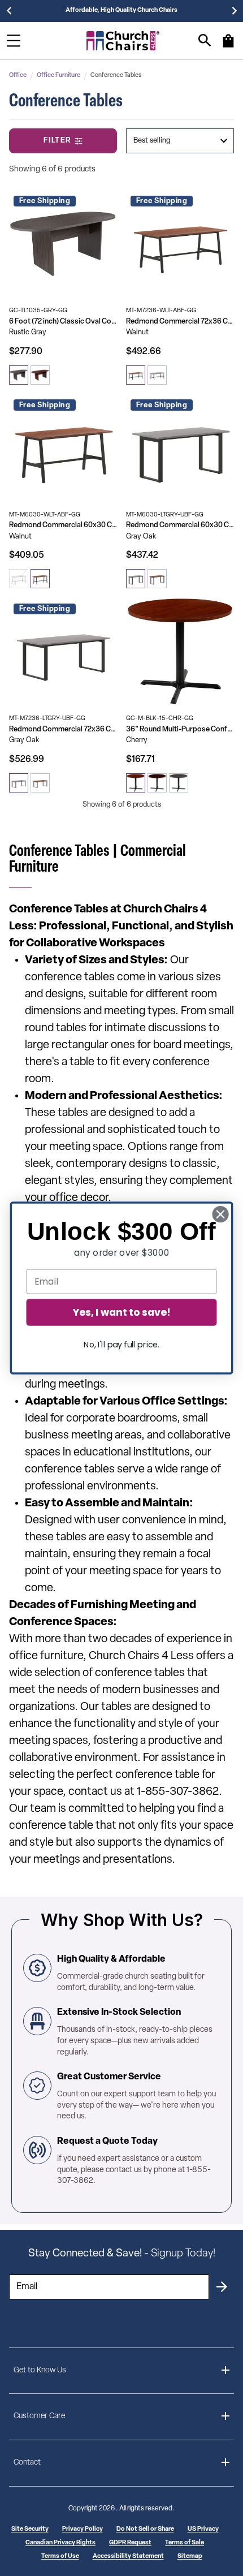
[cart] (228, 46)
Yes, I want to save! (121, 1312)
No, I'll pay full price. (121, 1345)
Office (18, 76)
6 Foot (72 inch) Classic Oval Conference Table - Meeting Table (63, 322)
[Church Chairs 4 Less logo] (123, 41)
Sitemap (190, 2556)
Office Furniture (58, 76)
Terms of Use (60, 2556)
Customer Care (39, 2416)
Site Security (30, 2529)
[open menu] (14, 41)
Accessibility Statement (128, 2556)
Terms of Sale (185, 2543)
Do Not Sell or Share (145, 2529)
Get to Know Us (40, 2370)
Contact (27, 2463)
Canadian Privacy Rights (60, 2543)
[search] (205, 40)
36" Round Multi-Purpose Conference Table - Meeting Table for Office (180, 729)
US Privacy (203, 2529)
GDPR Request (130, 2543)
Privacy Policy (83, 2529)
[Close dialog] (221, 1214)
